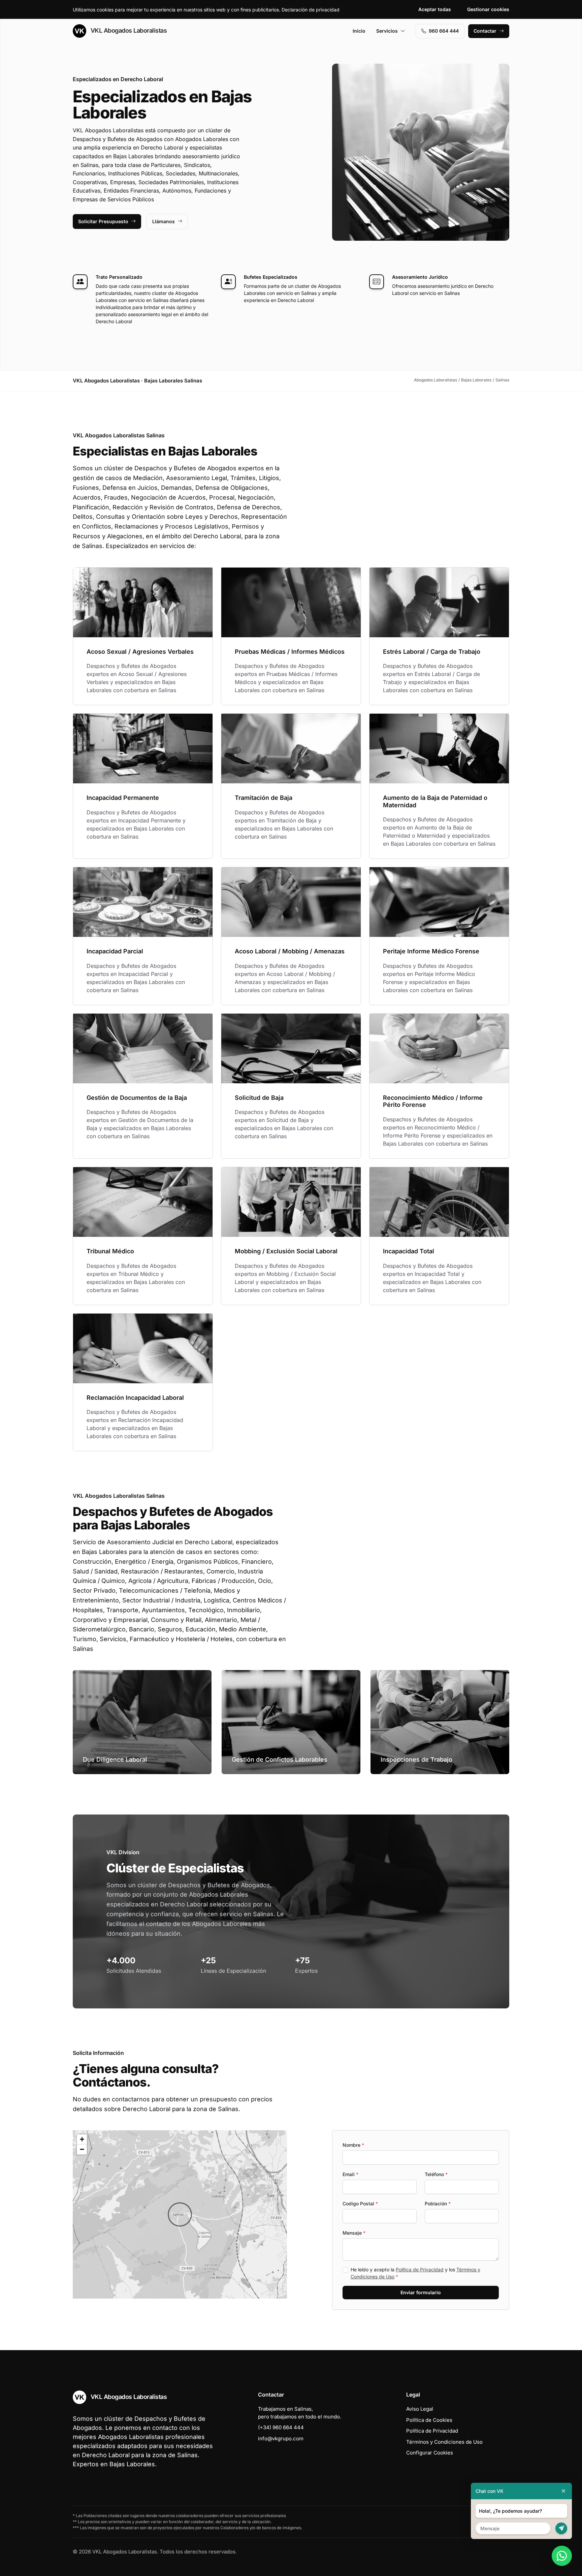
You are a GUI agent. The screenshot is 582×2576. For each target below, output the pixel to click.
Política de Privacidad (420, 2269)
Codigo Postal (360, 2204)
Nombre (353, 2145)
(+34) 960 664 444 (281, 2427)
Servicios (387, 31)
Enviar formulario (421, 2292)
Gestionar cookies (488, 9)
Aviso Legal (420, 2409)
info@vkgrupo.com (281, 2438)
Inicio (359, 31)
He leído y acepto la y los (415, 2273)
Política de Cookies (429, 2420)
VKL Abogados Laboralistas (128, 30)
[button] (180, 2214)
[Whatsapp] (562, 2556)
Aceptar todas (435, 9)
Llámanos (164, 221)
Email (350, 2174)
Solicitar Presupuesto (103, 221)
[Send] (561, 2528)
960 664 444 (444, 31)
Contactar (485, 31)
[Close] (563, 2491)
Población (438, 2204)
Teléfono (436, 2174)
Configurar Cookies (430, 2453)
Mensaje (354, 2233)
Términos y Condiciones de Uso (444, 2442)
